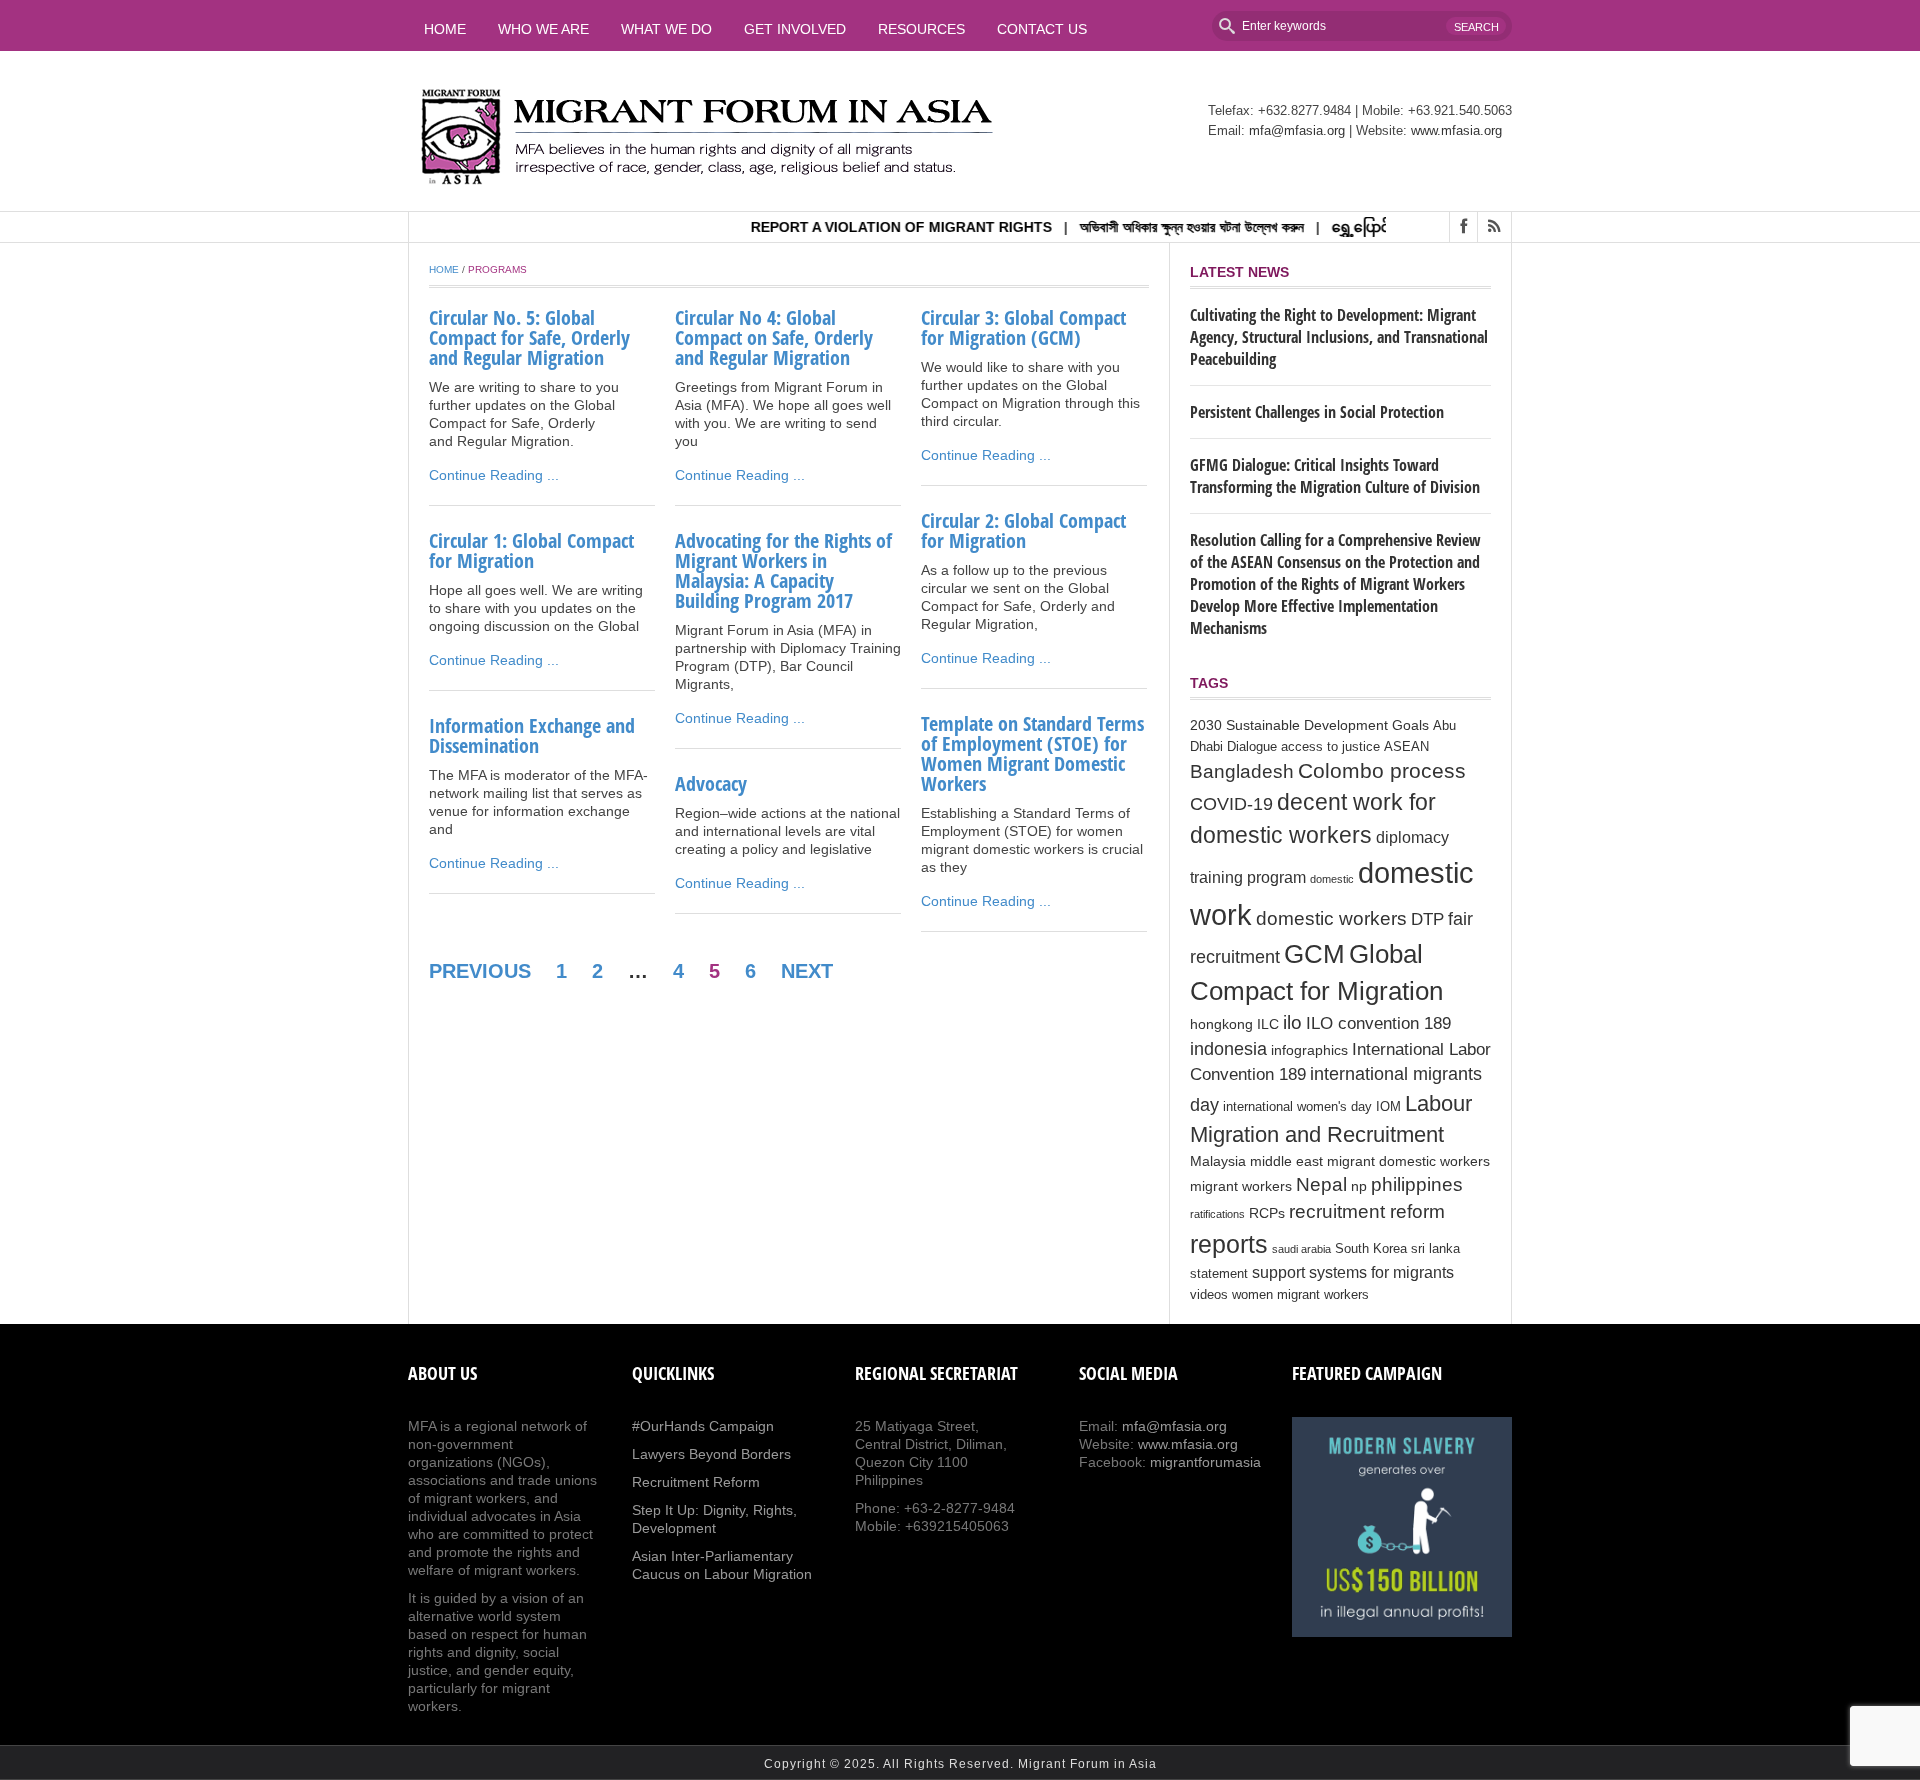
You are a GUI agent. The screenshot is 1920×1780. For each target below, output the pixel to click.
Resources (921, 29)
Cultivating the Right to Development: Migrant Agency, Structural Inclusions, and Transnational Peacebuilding (1339, 337)
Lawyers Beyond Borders (711, 1454)
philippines (1417, 1184)
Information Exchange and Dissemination (532, 735)
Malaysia (1218, 1161)
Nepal (1321, 1184)
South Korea (1371, 1249)
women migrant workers (1300, 1295)
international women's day (1297, 1107)
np (1359, 1186)
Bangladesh (1242, 771)
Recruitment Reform (696, 1482)
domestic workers (1331, 918)
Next (807, 971)
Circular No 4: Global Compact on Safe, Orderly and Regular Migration (774, 337)
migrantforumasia (1205, 1462)
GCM (1314, 954)
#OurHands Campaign (703, 1426)
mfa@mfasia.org (1297, 130)
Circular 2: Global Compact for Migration (1023, 530)
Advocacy (711, 783)
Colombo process (1382, 770)
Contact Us (1042, 29)
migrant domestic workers (1408, 1161)
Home (445, 29)
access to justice (1330, 747)
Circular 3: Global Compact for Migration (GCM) (1023, 327)
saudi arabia (1301, 1249)
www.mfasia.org (1456, 130)
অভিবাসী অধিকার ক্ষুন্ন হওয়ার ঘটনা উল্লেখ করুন (1156, 227)
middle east (1286, 1161)
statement (1219, 1274)
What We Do (666, 29)
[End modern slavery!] (1402, 1527)
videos (1209, 1295)
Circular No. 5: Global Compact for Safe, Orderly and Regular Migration (529, 337)
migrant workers (1241, 1186)
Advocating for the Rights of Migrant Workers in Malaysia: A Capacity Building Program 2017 (783, 570)
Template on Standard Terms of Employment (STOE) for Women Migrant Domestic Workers (1032, 753)
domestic (1332, 879)
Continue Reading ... (494, 475)
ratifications (1217, 1214)
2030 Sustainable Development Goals (1309, 725)
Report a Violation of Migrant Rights (865, 227)
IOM (1388, 1107)
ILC (1268, 1024)
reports (1229, 1244)
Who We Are (543, 29)
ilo (1292, 1022)
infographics (1309, 1050)
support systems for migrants (1353, 1272)
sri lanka (1435, 1249)
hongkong (1221, 1024)
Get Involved (795, 29)
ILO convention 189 (1378, 1023)
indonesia (1228, 1049)
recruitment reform (1367, 1211)
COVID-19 (1231, 804)
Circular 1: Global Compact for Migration (531, 550)
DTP (1427, 919)
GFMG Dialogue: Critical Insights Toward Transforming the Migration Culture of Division (1335, 476)
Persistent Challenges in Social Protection (1317, 412)
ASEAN (1406, 747)
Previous (480, 971)
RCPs (1267, 1213)
